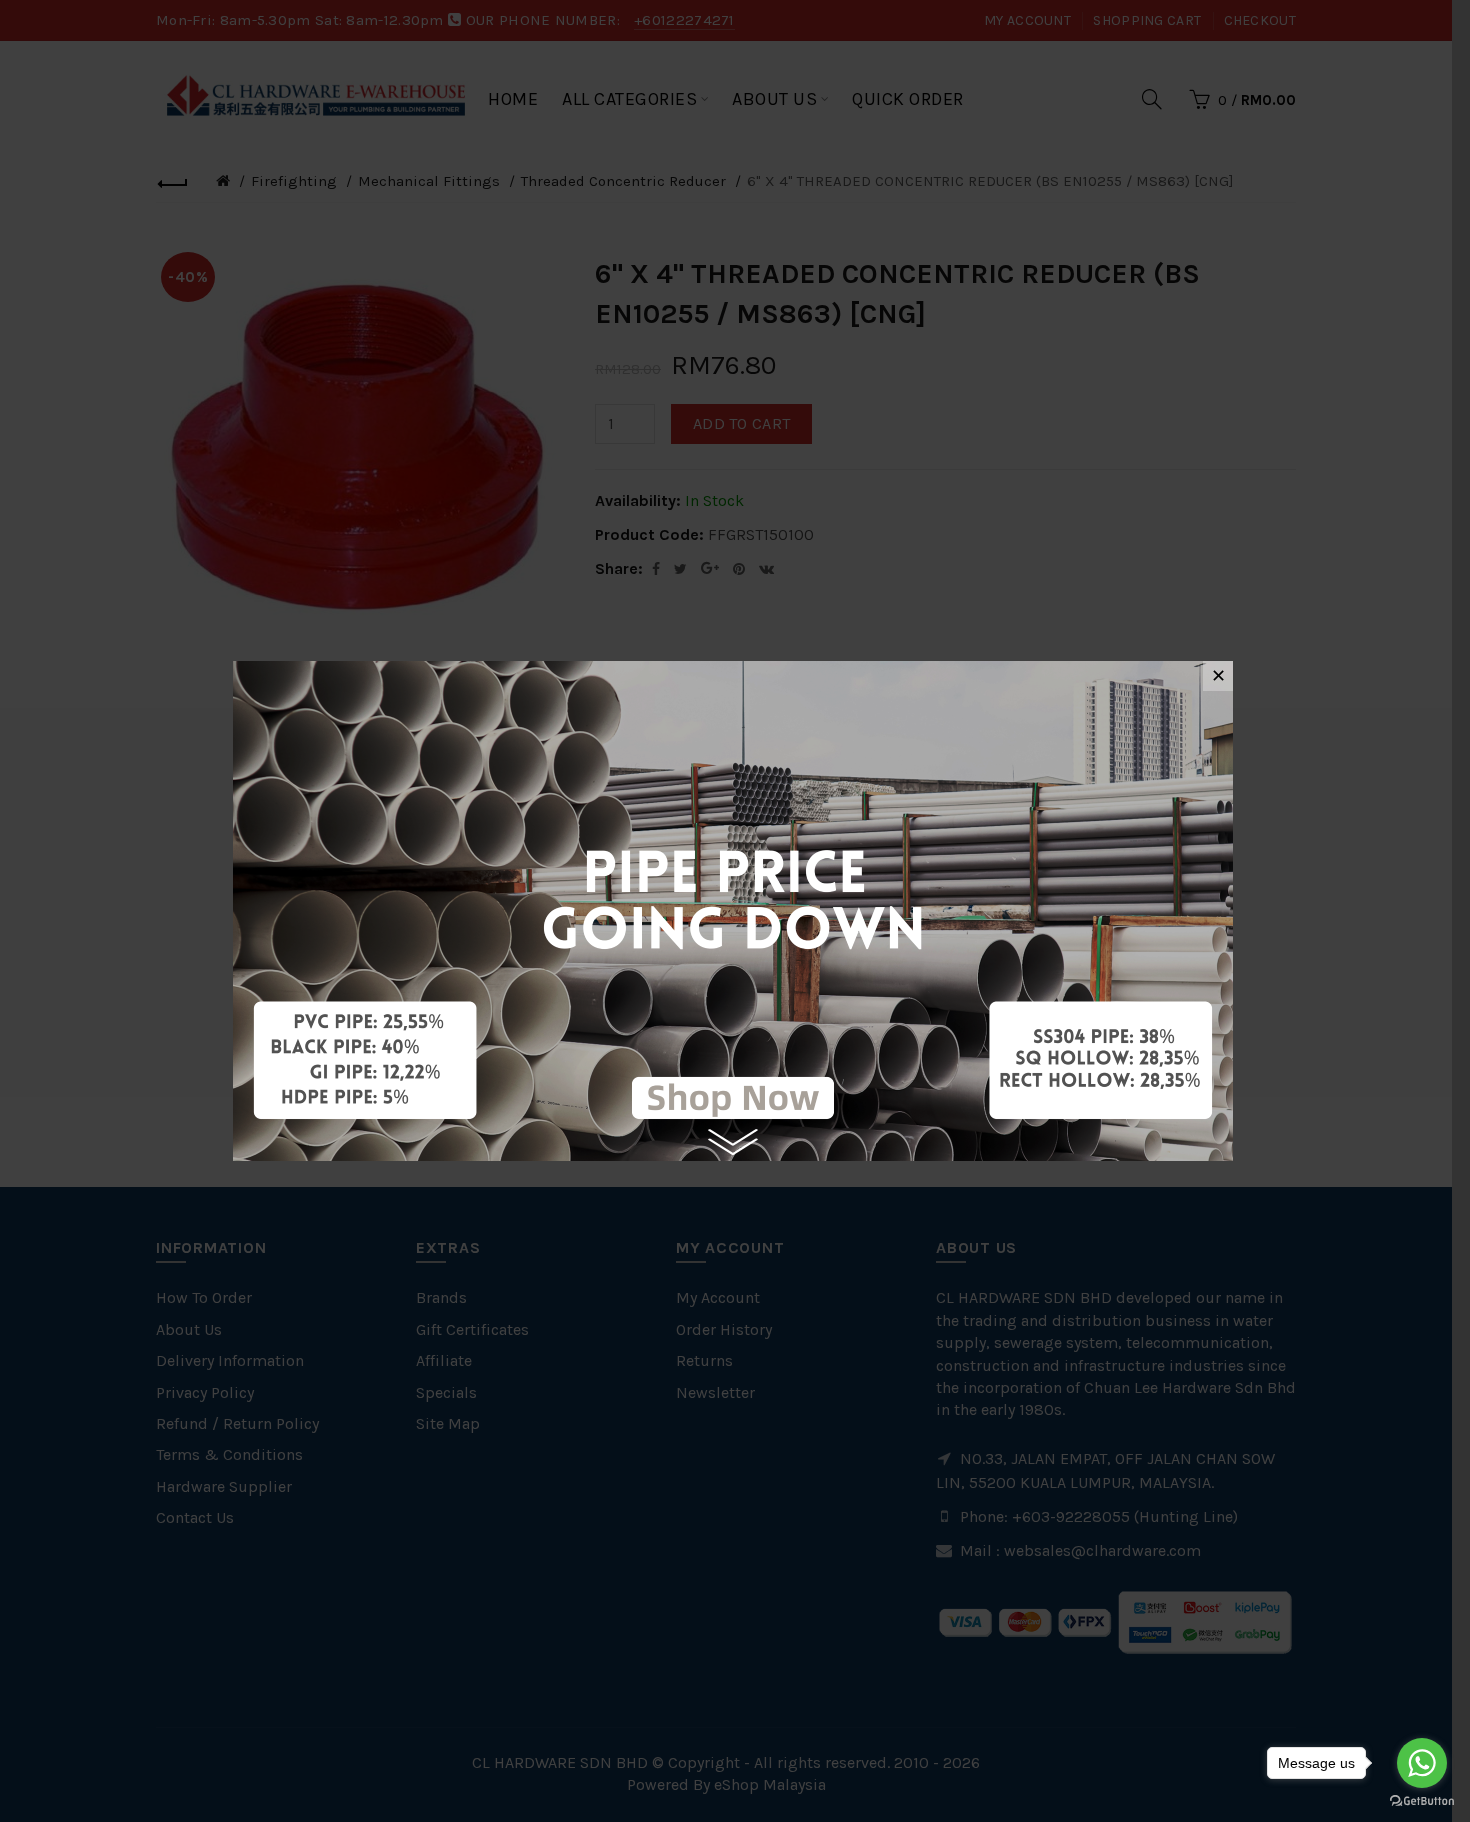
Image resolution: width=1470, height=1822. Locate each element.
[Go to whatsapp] (1422, 1763)
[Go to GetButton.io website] (1422, 1801)
